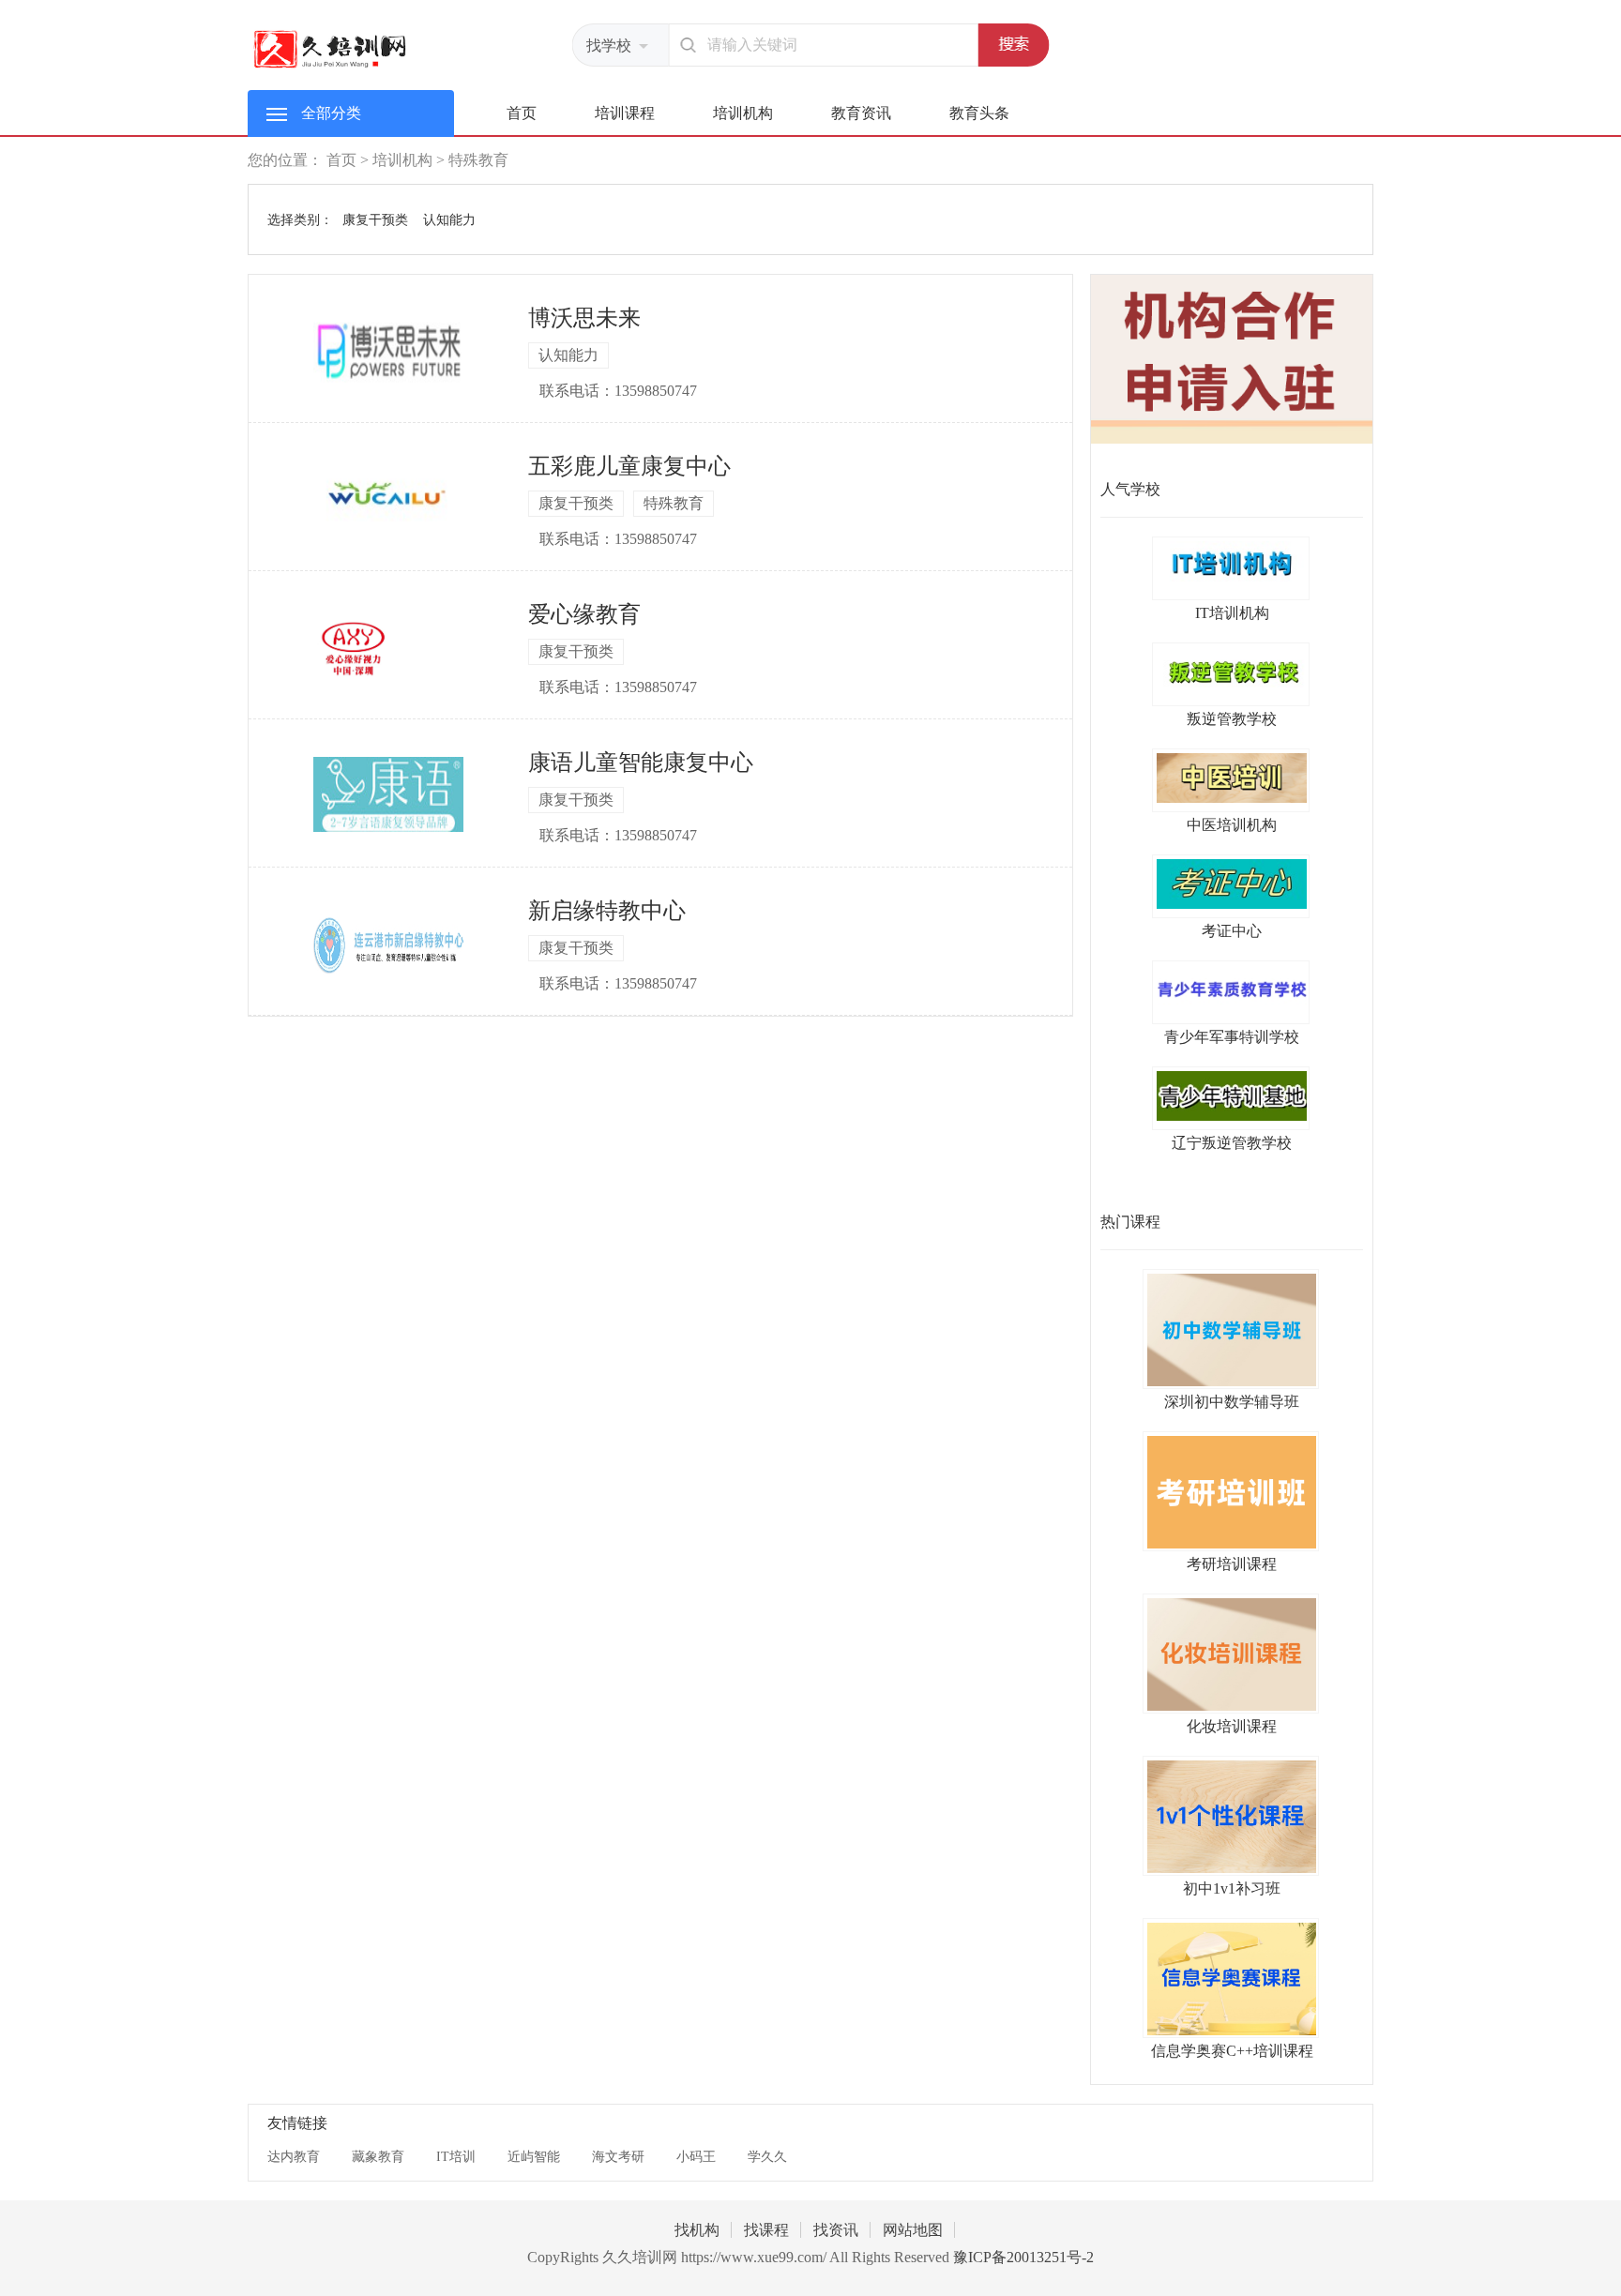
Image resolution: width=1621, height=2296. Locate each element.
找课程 (766, 2230)
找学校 (609, 45)
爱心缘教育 (584, 614)
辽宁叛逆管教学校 (1232, 1143)
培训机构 (743, 113)
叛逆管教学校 (1232, 719)
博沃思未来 (584, 318)
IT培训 (456, 2157)
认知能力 (449, 220)
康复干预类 (375, 220)
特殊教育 (478, 160)
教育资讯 (861, 113)
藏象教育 (378, 2157)
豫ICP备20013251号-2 (1023, 2257)
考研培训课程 (1232, 1564)
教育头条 (979, 113)
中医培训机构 (1232, 825)
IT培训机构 (1232, 613)
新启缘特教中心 (607, 911)
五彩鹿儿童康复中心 (629, 466)
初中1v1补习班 (1232, 1888)
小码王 (696, 2157)
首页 (522, 113)
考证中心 (1232, 931)
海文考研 (618, 2157)
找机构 (697, 2230)
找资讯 (836, 2230)
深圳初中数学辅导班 (1232, 1402)
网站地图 (913, 2230)
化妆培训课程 (1232, 1726)
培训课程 (625, 113)
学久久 (767, 2157)
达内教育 (294, 2157)
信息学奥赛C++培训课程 (1232, 2051)
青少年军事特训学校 (1232, 1037)
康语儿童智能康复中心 (641, 763)
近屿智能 (534, 2157)
